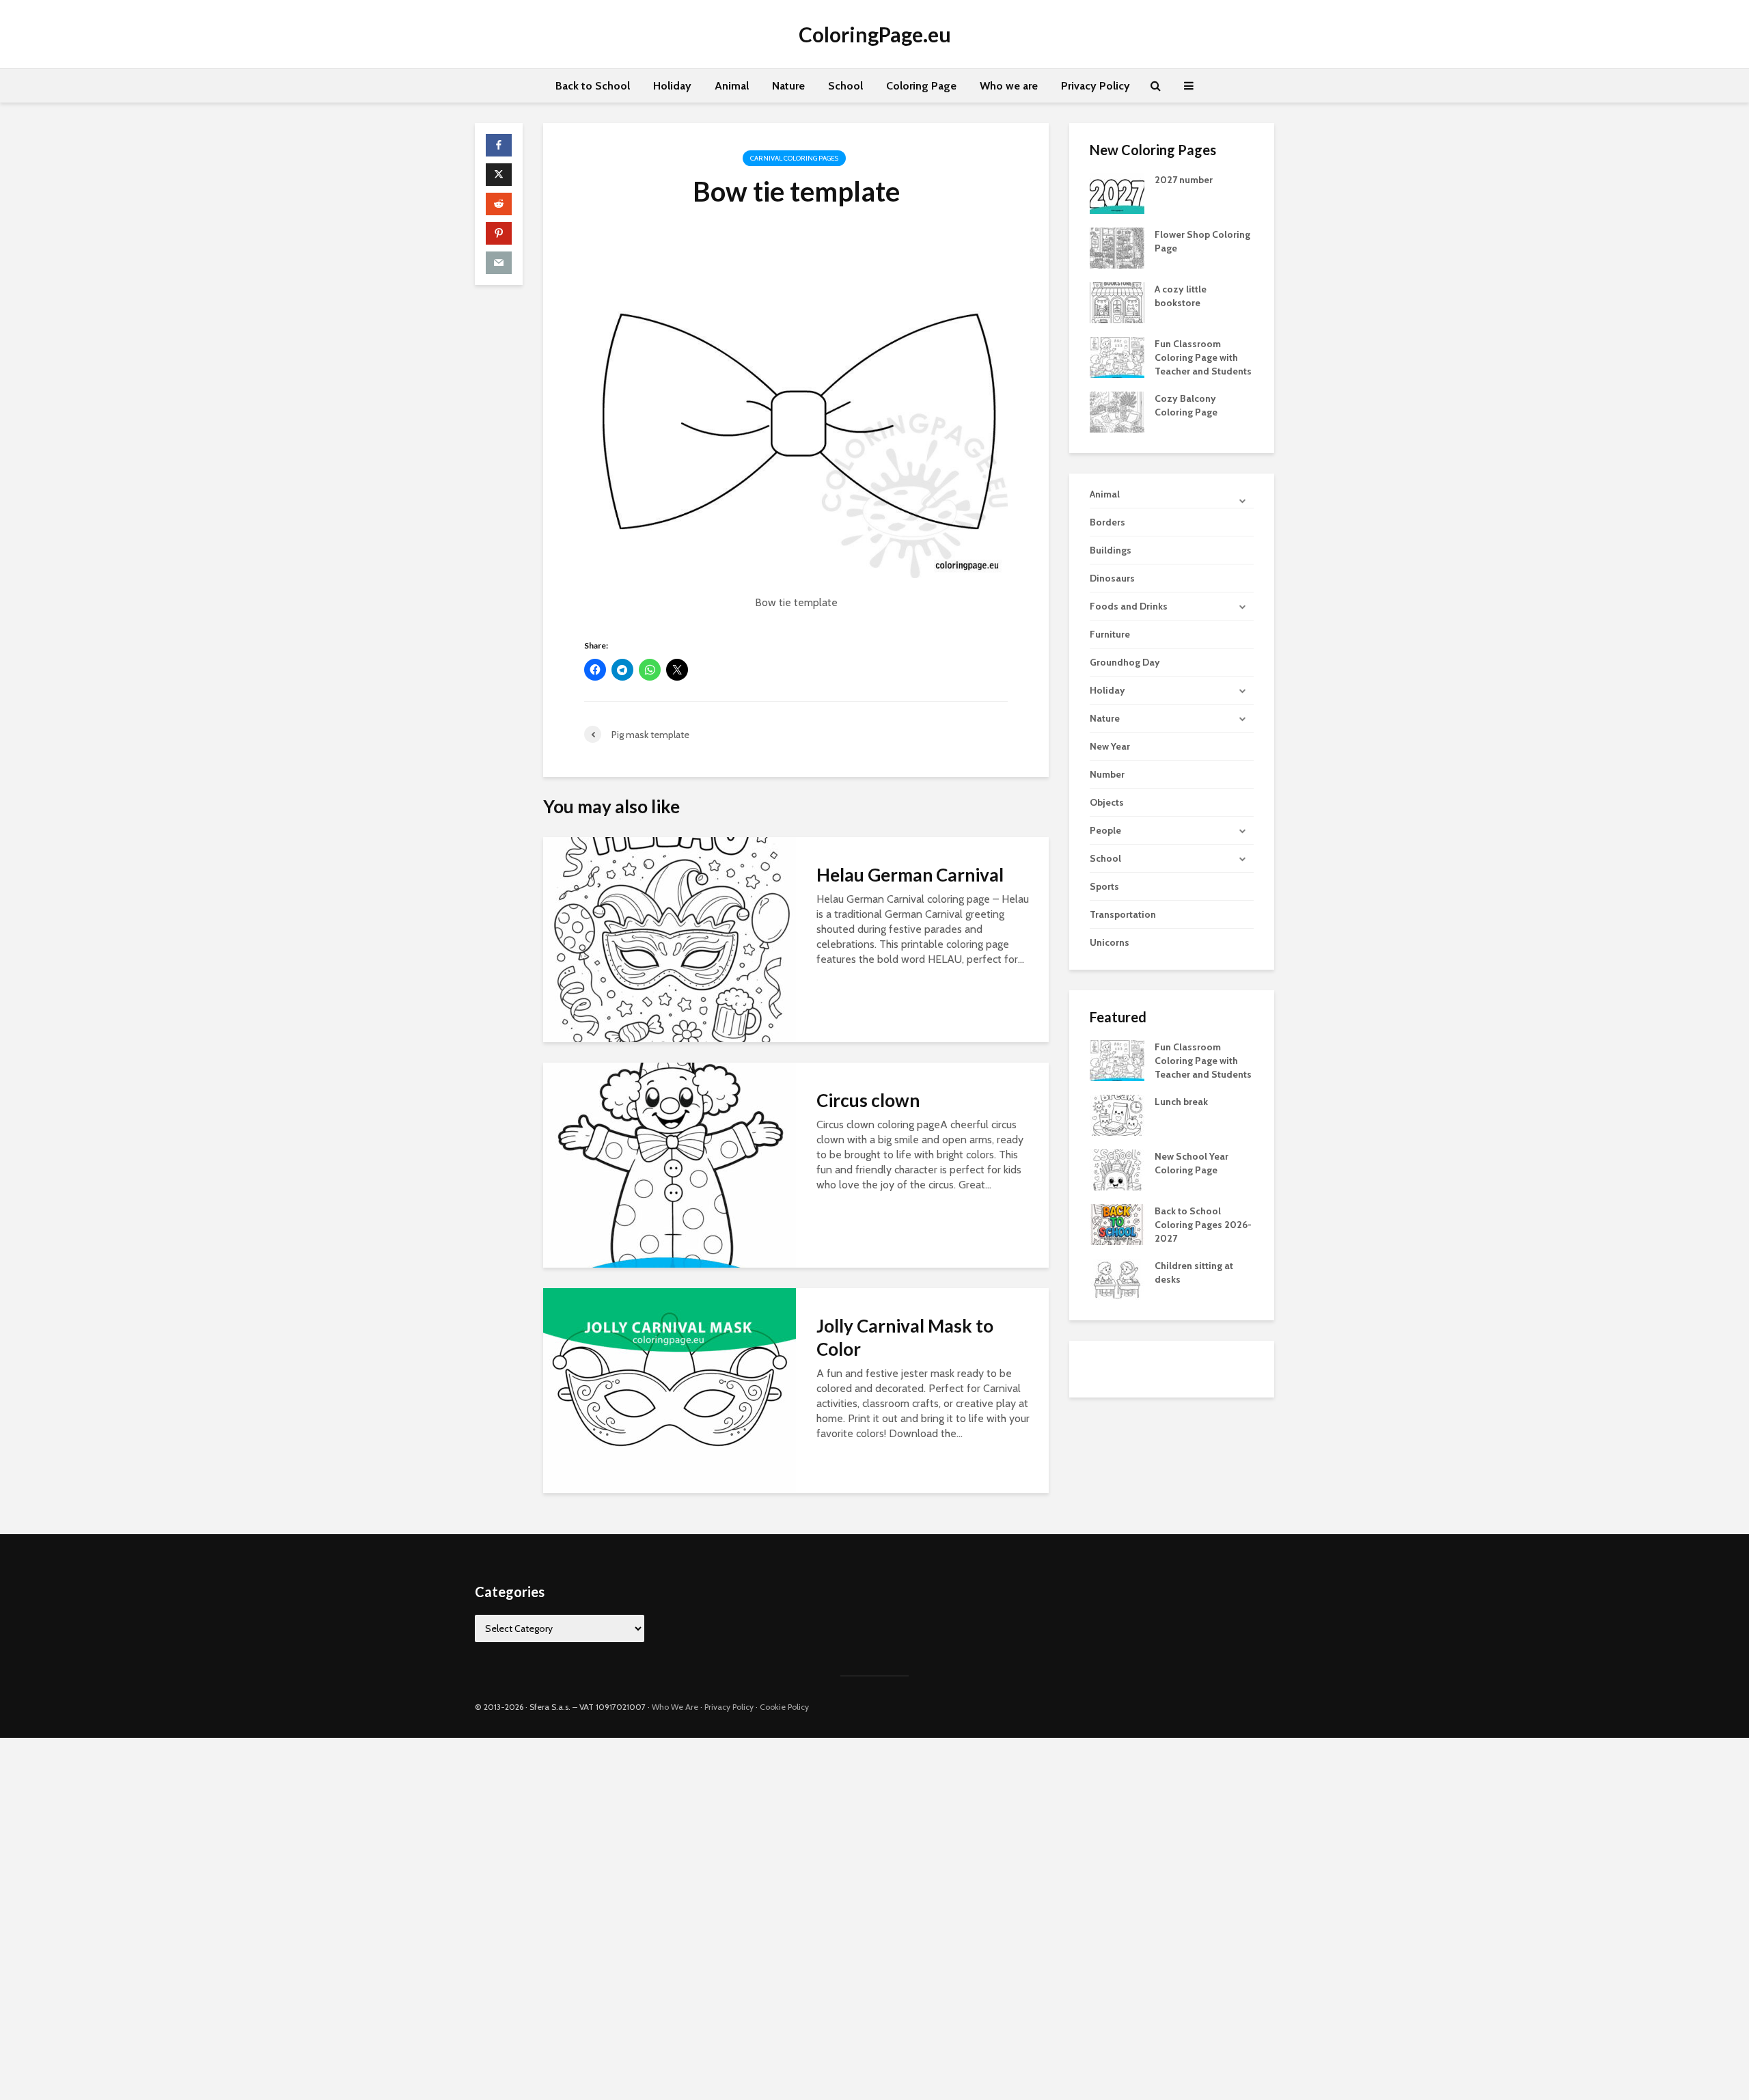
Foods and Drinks (1129, 606)
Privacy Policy (1096, 86)
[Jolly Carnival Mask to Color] (670, 1390)
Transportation (1123, 914)
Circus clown (868, 1100)
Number (1107, 774)
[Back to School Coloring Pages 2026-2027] (1117, 1224)
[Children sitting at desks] (1117, 1279)
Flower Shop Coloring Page (1202, 241)
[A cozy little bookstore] (1117, 301)
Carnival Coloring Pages (794, 158)
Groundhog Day (1125, 662)
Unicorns (1110, 942)
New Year (1110, 746)
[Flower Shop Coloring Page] (1117, 247)
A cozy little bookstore (1181, 296)
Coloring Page (921, 86)
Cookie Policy (784, 1707)
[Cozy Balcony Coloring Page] (1117, 411)
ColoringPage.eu (875, 34)
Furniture (1110, 634)
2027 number (1184, 180)
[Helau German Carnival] (670, 939)
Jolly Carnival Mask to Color (905, 1337)
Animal (732, 86)
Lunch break (1181, 1102)
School (845, 86)
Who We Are (675, 1707)
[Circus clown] (670, 1164)
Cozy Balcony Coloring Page (1186, 405)
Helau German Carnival (910, 875)
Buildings (1111, 550)
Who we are (1009, 86)
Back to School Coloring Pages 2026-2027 (1203, 1225)
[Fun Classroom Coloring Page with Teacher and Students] (1117, 356)
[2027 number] (1117, 192)
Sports (1104, 886)
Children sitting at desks (1194, 1272)
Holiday (672, 86)
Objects (1107, 802)
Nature (788, 86)
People (1105, 830)
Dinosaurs (1112, 578)
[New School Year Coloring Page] (1117, 1169)
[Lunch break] (1117, 1115)
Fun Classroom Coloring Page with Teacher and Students (1203, 357)
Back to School (593, 86)
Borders (1107, 522)
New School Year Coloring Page (1192, 1163)
